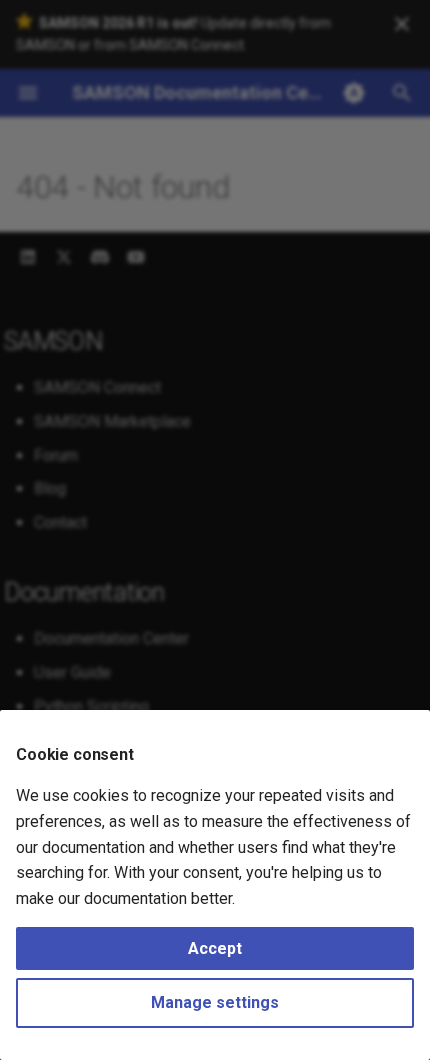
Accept (215, 948)
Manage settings (215, 1002)
